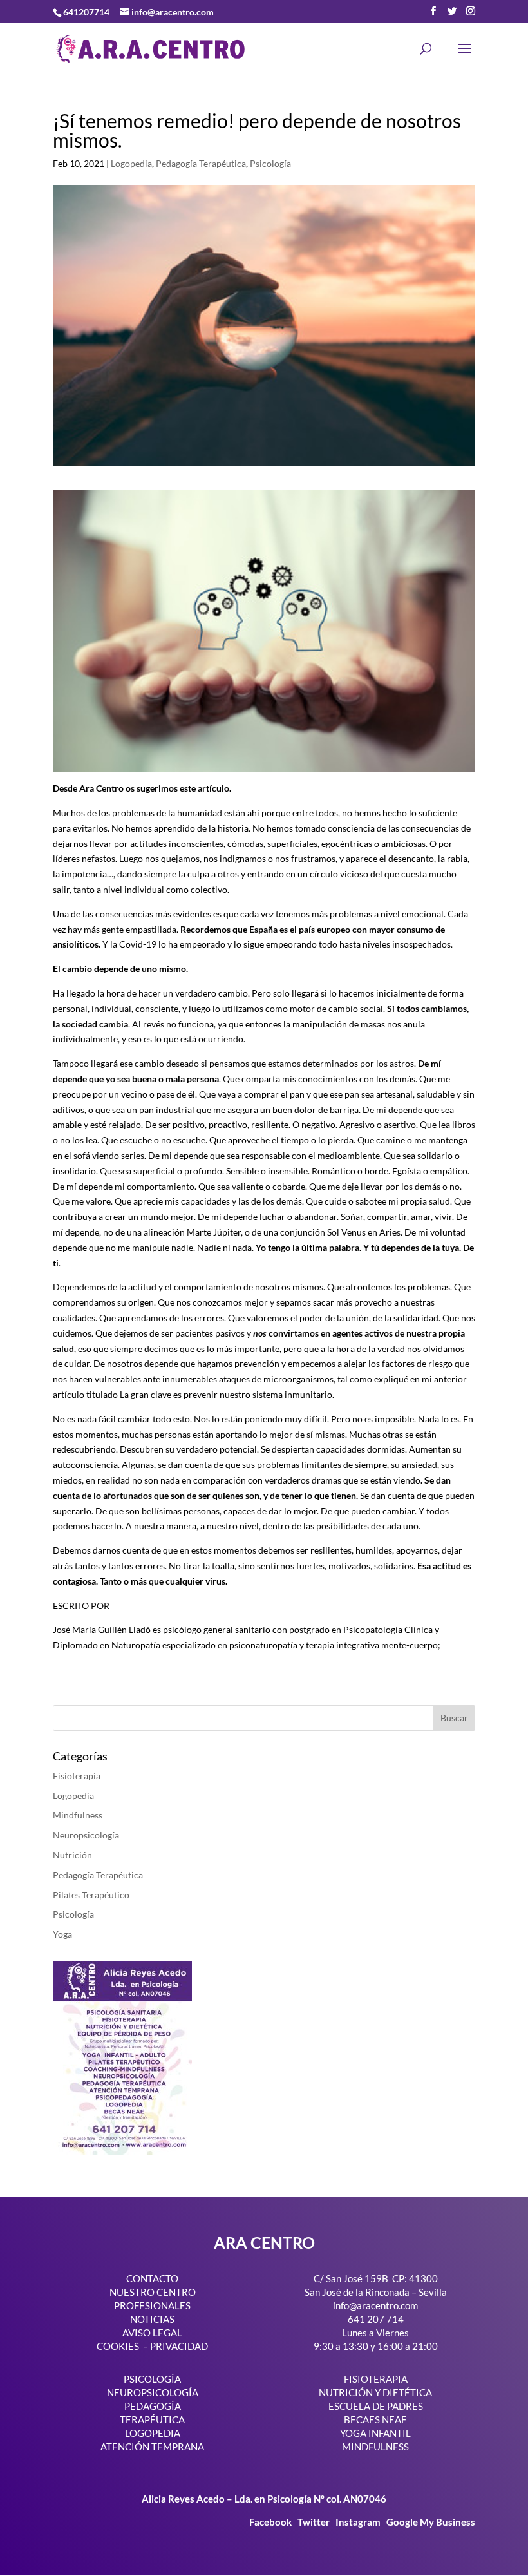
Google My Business (431, 2522)
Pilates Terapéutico (91, 1895)
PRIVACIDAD (179, 2346)
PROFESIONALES (152, 2305)
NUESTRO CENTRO (153, 2292)
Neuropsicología (86, 1835)
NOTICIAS (152, 2319)
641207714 (86, 12)
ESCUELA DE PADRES (376, 2406)
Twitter (315, 2522)
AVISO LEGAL (152, 2333)
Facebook (271, 2522)
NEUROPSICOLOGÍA (153, 2392)
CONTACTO (152, 2278)
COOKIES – (122, 2346)
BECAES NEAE (375, 2419)
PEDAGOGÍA (153, 2406)
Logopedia (131, 163)
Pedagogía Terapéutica (201, 163)
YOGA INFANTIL (375, 2433)
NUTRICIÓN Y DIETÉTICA (375, 2392)
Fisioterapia (77, 1776)
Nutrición (72, 1855)
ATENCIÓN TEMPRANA (152, 2447)
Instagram (358, 2522)
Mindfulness (78, 1815)
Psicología (270, 163)
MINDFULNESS (375, 2447)
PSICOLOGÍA (152, 2379)
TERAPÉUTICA (152, 2419)
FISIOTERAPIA (376, 2379)
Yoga (62, 1934)
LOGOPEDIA (153, 2433)
